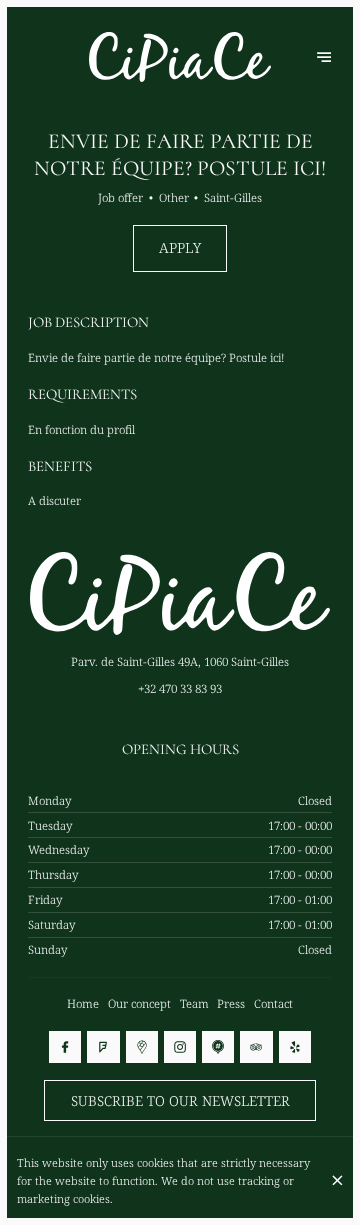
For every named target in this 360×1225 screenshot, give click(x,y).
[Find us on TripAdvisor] (256, 1047)
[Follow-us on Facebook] (65, 1047)
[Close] (337, 1180)
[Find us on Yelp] (295, 1047)
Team (194, 1003)
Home (83, 1003)
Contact (273, 1003)
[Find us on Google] (142, 1047)
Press (231, 1003)
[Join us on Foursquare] (103, 1047)
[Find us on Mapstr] (218, 1047)
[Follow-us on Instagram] (180, 1047)
